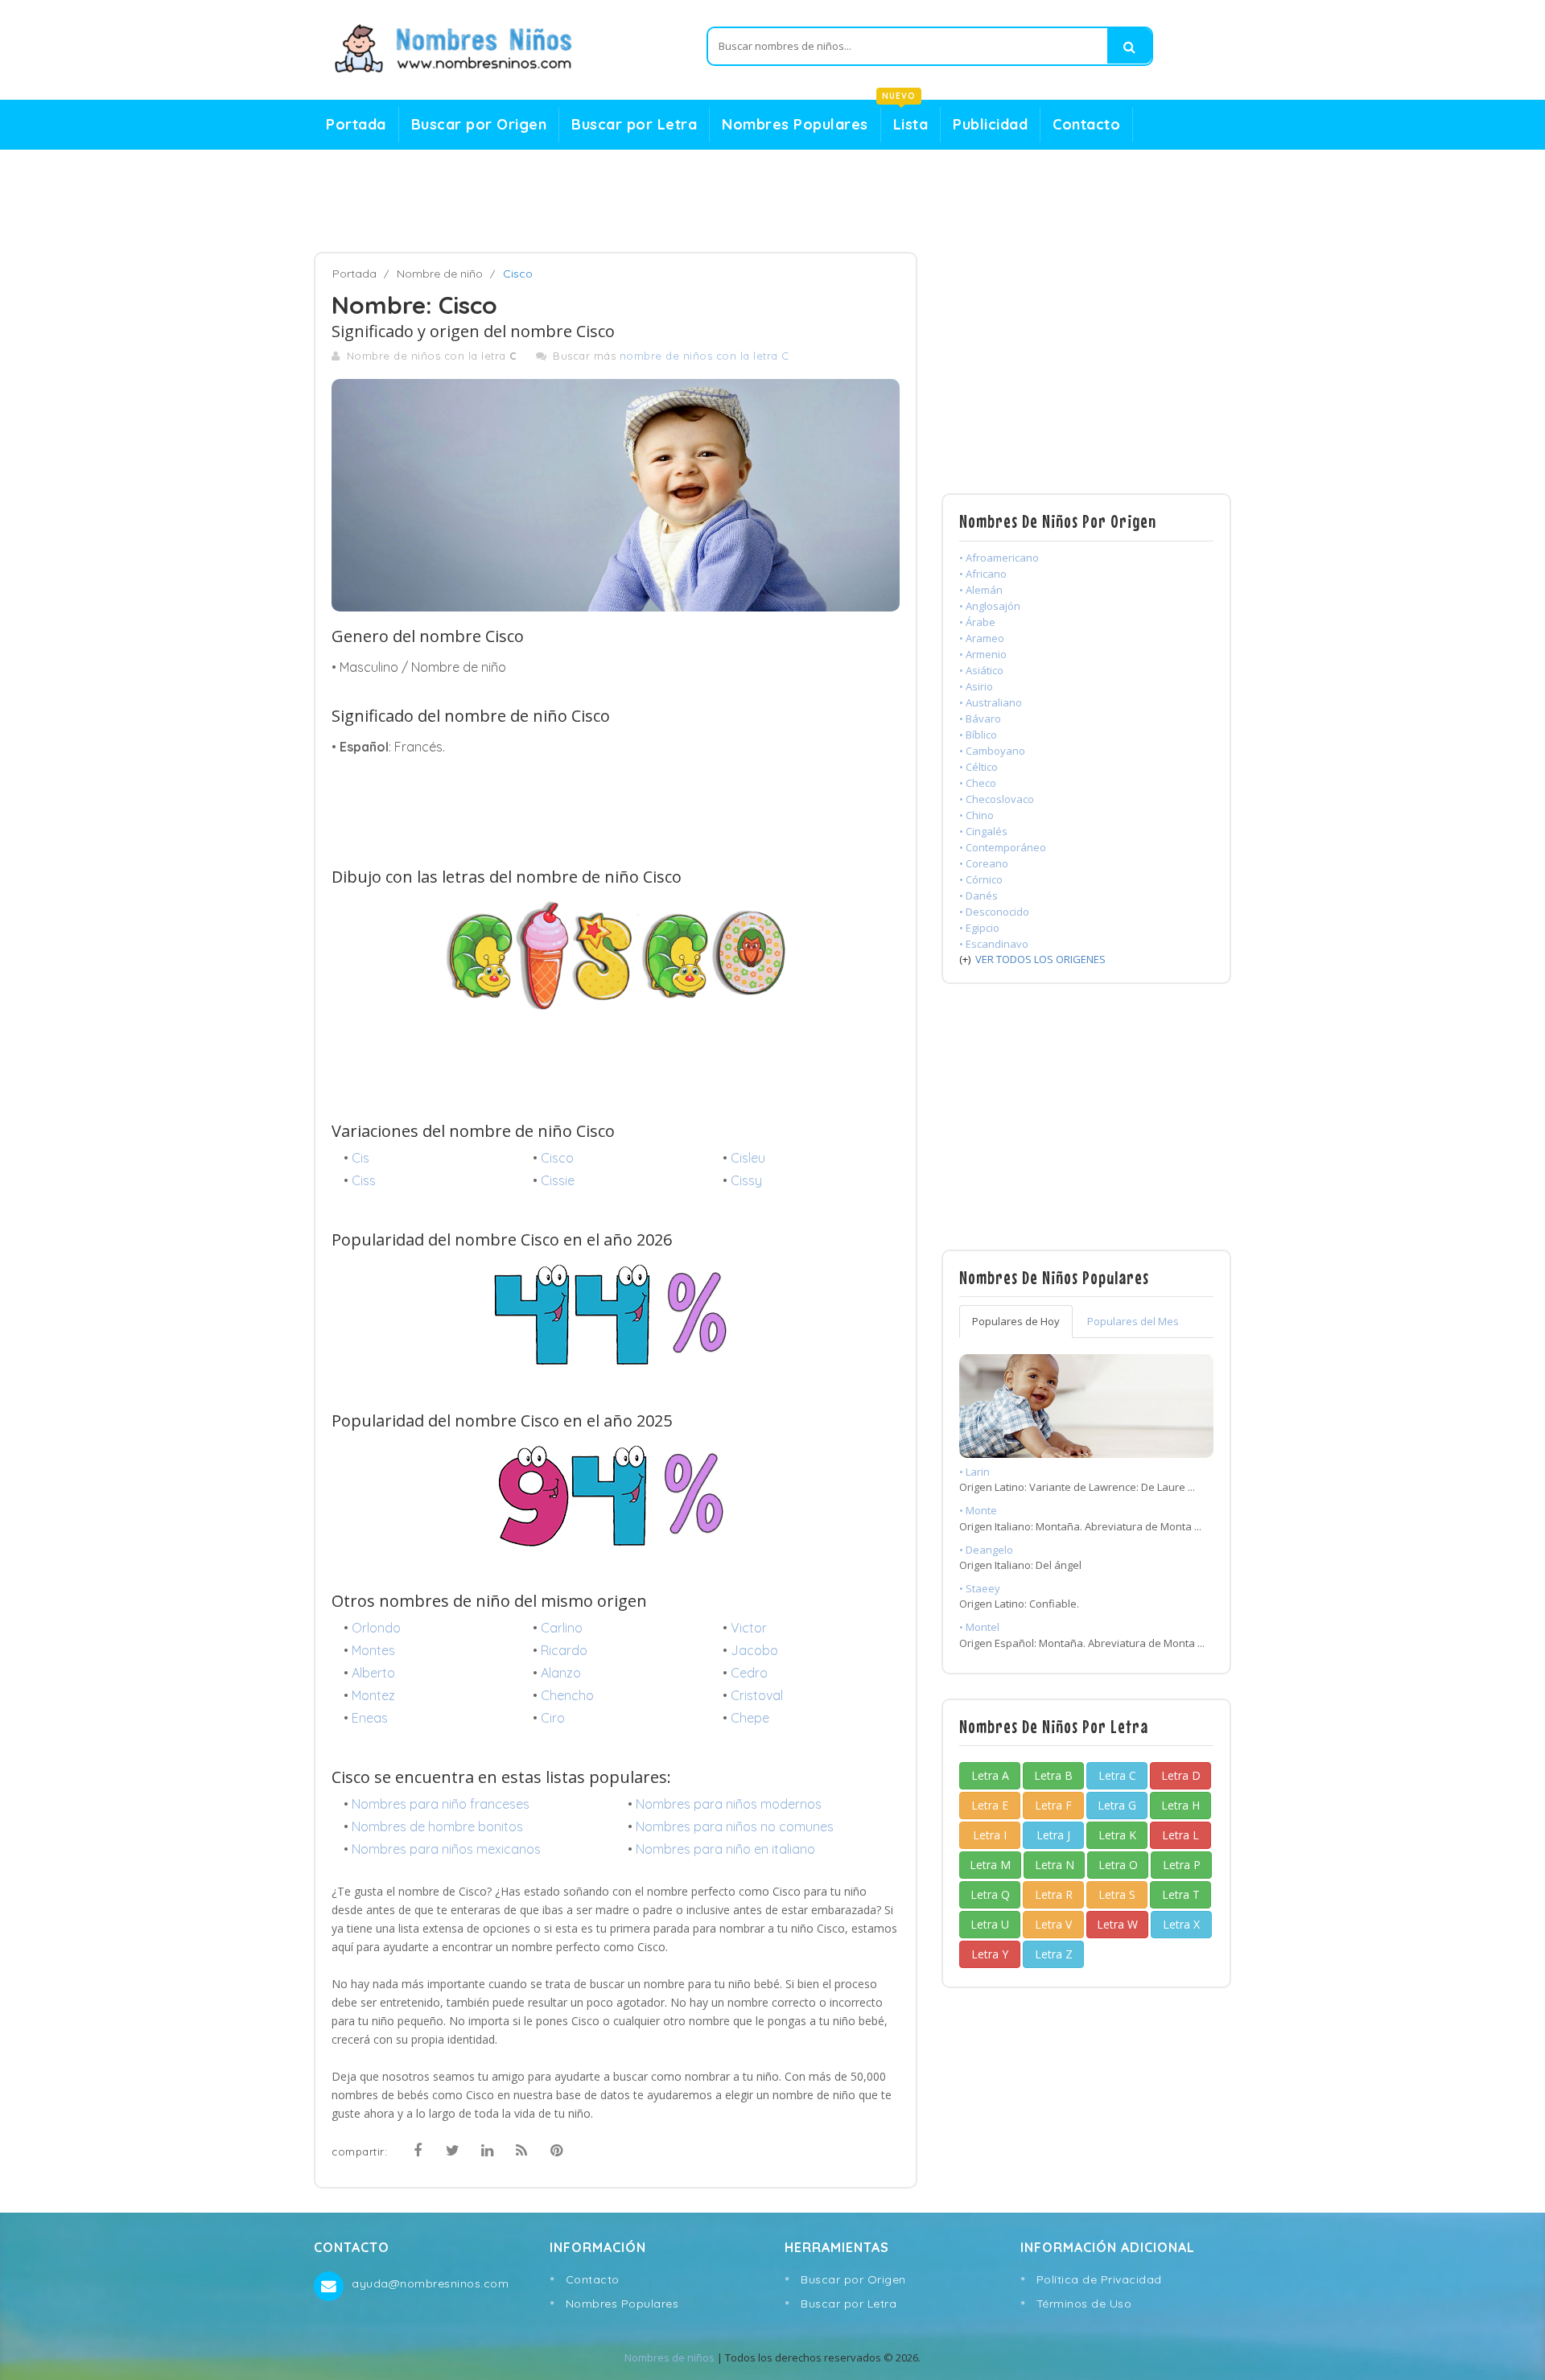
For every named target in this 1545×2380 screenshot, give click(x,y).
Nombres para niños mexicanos (446, 1849)
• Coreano (984, 863)
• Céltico (978, 767)
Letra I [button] (990, 1835)
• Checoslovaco (997, 799)
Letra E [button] (990, 1805)
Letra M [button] (990, 1865)
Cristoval (757, 1695)
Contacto (1086, 124)
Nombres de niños (669, 2357)
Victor (749, 1628)
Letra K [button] (1117, 1835)
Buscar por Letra (634, 124)
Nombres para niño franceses (441, 1804)
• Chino (976, 815)
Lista (905, 120)
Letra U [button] (990, 1924)
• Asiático (981, 670)
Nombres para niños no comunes (735, 1826)
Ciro (553, 1718)
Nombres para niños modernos (729, 1804)
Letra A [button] (990, 1775)
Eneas (370, 1718)
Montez (373, 1695)
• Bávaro (980, 719)
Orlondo (376, 1628)
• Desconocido (994, 912)
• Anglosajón (990, 606)
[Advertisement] (772, 201)
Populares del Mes (1133, 1321)
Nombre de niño (440, 274)
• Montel (979, 1627)
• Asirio (976, 686)
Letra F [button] (1053, 1805)
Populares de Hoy (1016, 1321)
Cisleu (748, 1158)
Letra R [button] (1054, 1894)
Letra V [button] (1053, 1924)
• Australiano (991, 702)
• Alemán (981, 590)
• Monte (978, 1510)
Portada (356, 124)
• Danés (978, 896)
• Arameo (982, 638)
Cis (360, 1158)
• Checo (978, 783)
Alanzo (561, 1673)
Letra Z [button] (1054, 1954)
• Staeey (980, 1588)
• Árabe (977, 622)
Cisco (557, 1158)
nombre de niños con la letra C (705, 356)
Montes (373, 1650)
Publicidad (990, 124)
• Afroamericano (999, 558)
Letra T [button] (1181, 1894)
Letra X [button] (1181, 1924)
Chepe (750, 1718)
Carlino (562, 1628)
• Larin (974, 1472)
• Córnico (981, 879)
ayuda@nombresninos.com (430, 2283)
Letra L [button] (1180, 1835)
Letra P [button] (1182, 1865)
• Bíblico (978, 735)
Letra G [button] (1117, 1805)
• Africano (983, 574)
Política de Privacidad (1099, 2279)
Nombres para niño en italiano (725, 1849)
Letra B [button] (1053, 1775)
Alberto (373, 1673)
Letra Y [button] (990, 1954)
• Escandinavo (994, 944)
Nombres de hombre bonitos (437, 1826)
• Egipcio (979, 928)
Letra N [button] (1055, 1865)
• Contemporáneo (1003, 847)
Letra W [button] (1117, 1924)
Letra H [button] (1180, 1805)
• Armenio (983, 654)
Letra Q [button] (990, 1894)
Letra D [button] (1181, 1775)
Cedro (749, 1673)
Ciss (364, 1180)
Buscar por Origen (479, 124)
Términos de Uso (1084, 2304)
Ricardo (564, 1650)
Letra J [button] (1053, 1835)
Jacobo (754, 1650)
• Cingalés (983, 831)
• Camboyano (992, 751)
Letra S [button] (1117, 1894)
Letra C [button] (1117, 1775)
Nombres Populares (795, 124)
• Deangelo (986, 1550)
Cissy (746, 1180)
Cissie (558, 1180)
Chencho (567, 1695)
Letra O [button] (1118, 1865)
